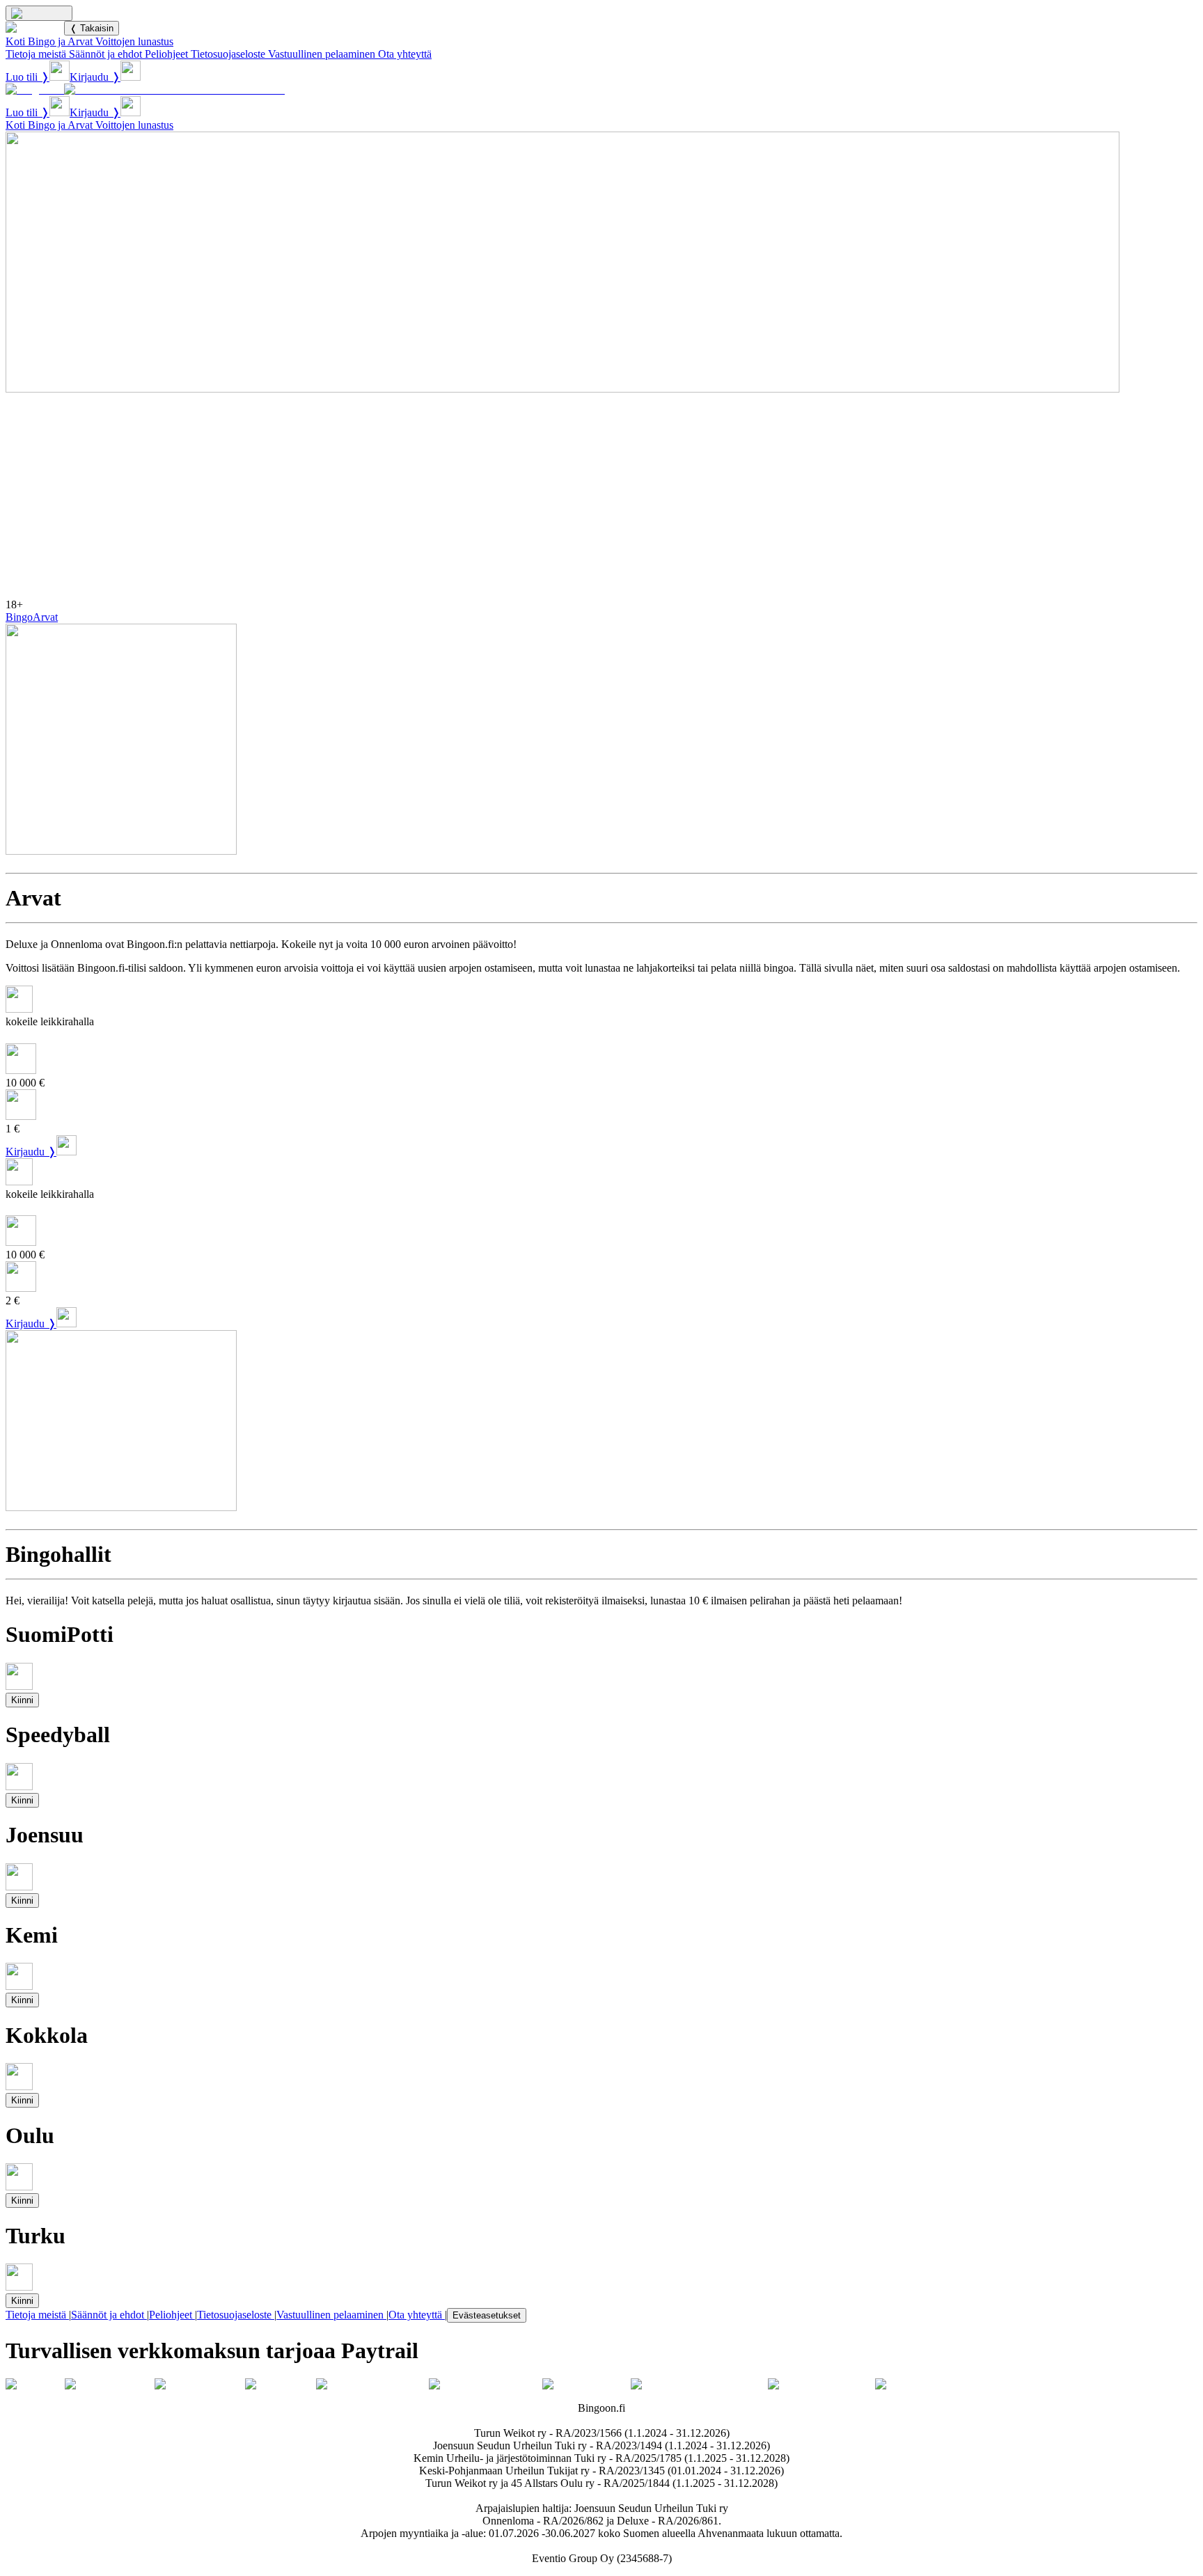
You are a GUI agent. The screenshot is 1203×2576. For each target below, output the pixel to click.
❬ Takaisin (92, 28)
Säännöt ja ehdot (105, 54)
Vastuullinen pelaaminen (322, 54)
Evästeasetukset (487, 2315)
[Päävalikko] (39, 13)
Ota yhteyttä (405, 54)
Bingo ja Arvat (60, 41)
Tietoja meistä (36, 54)
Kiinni (22, 1700)
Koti (15, 41)
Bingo (19, 617)
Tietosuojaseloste (228, 54)
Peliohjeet (166, 54)
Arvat (45, 617)
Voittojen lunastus (134, 41)
